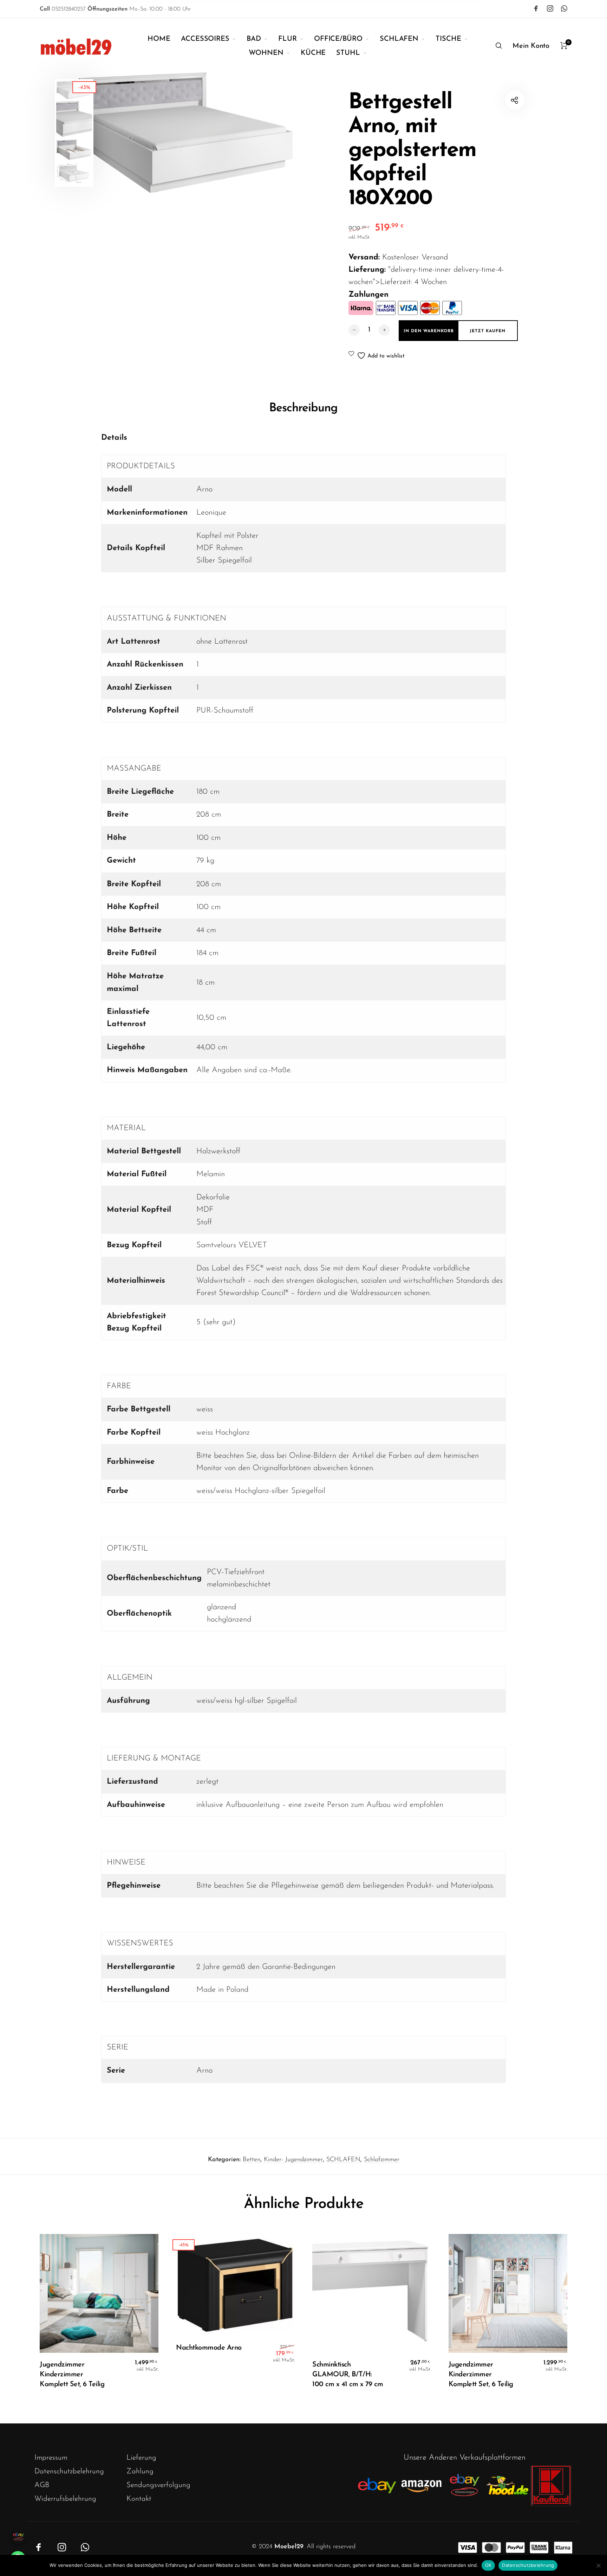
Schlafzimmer (382, 2160)
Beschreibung (303, 408)
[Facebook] (536, 8)
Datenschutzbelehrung (69, 2471)
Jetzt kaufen (488, 331)
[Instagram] (550, 8)
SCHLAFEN (343, 2160)
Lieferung (141, 2458)
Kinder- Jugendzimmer (293, 2160)
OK (488, 2565)
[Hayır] (598, 2565)
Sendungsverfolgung (158, 2485)
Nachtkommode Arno (209, 2348)
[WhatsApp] (564, 8)
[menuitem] (164, 39)
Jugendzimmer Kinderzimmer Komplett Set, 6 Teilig (72, 2375)
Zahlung (140, 2471)
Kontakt (139, 2499)
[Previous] (110, 133)
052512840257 (63, 9)
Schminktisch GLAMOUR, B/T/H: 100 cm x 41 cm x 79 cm (348, 2375)
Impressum (51, 2458)
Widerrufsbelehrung (65, 2499)
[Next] (281, 133)
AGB (42, 2485)
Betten (252, 2160)
